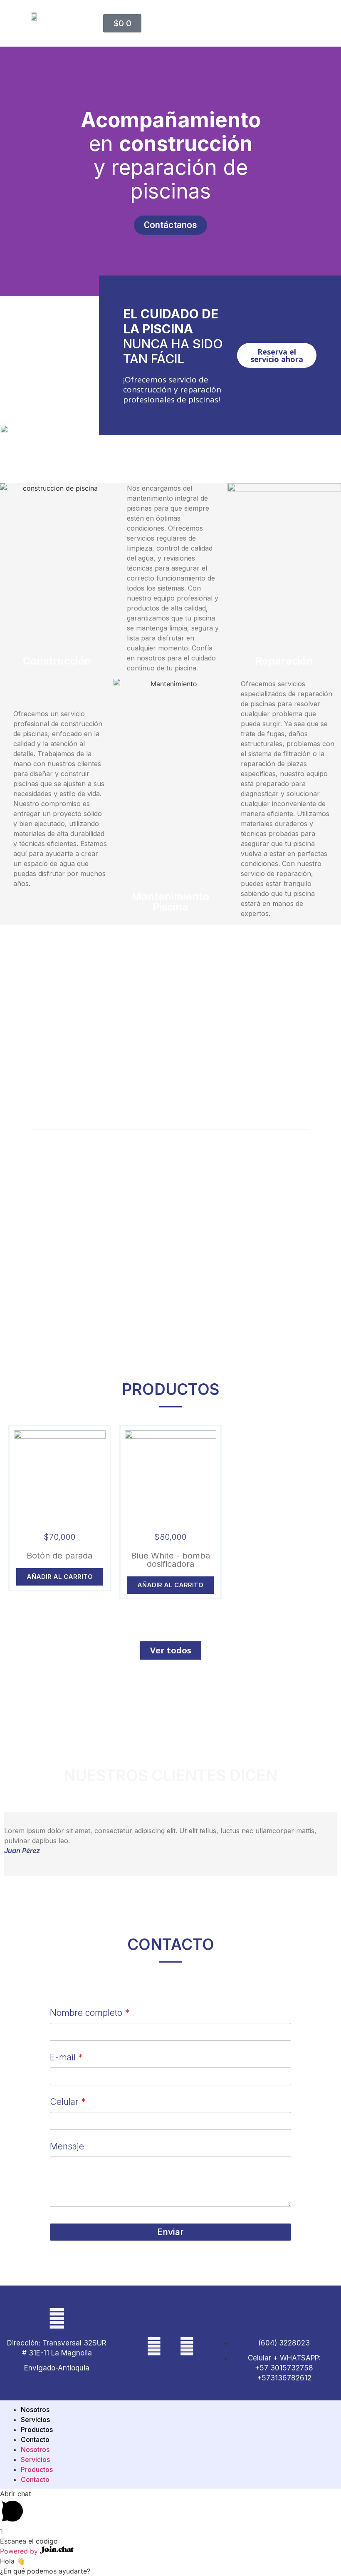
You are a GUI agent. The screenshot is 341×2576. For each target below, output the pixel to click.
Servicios (35, 2420)
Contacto (35, 2440)
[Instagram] (154, 2346)
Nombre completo (90, 2013)
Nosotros (35, 2410)
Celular (68, 2102)
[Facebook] (187, 2346)
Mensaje (67, 2146)
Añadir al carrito (60, 1577)
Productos (37, 2430)
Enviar (170, 2232)
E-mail (66, 2057)
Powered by (20, 2551)
